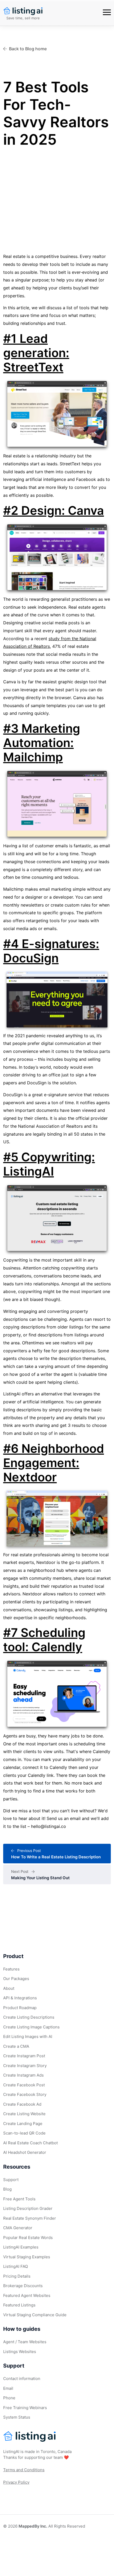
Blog (7, 2189)
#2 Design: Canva (54, 510)
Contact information (22, 2379)
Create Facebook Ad (22, 2104)
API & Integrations (20, 1998)
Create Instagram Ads (23, 2075)
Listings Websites (20, 2352)
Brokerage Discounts (23, 2286)
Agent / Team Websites (25, 2342)
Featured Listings (19, 2305)
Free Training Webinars (25, 2408)
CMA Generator (18, 2228)
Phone (9, 2398)
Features (11, 1969)
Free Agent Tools (19, 2199)
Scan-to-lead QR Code (24, 2133)
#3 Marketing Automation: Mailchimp (42, 743)
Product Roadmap (20, 2008)
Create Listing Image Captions (31, 2027)
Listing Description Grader (28, 2208)
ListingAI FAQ (16, 2266)
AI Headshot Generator (25, 2152)
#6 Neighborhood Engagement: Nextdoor (54, 1463)
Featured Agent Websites (27, 2295)
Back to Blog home (28, 49)
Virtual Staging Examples (27, 2257)
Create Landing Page (23, 2124)
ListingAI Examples (21, 2247)
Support (11, 2180)
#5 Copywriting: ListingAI (49, 1164)
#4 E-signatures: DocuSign (51, 951)
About (9, 1988)
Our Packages (16, 1979)
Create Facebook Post (24, 2085)
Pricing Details (17, 2276)
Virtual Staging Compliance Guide (35, 2315)
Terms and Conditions (24, 2470)
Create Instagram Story (25, 2066)
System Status (17, 2417)
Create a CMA (16, 2046)
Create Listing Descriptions (29, 2017)
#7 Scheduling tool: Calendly (44, 1640)
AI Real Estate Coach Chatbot (30, 2143)
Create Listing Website (24, 2114)
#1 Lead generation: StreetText (36, 353)
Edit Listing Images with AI (28, 2036)
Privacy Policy (16, 2482)
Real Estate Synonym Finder (30, 2218)
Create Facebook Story (25, 2094)
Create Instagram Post (24, 2056)
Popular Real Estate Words (28, 2238)
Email (8, 2388)
